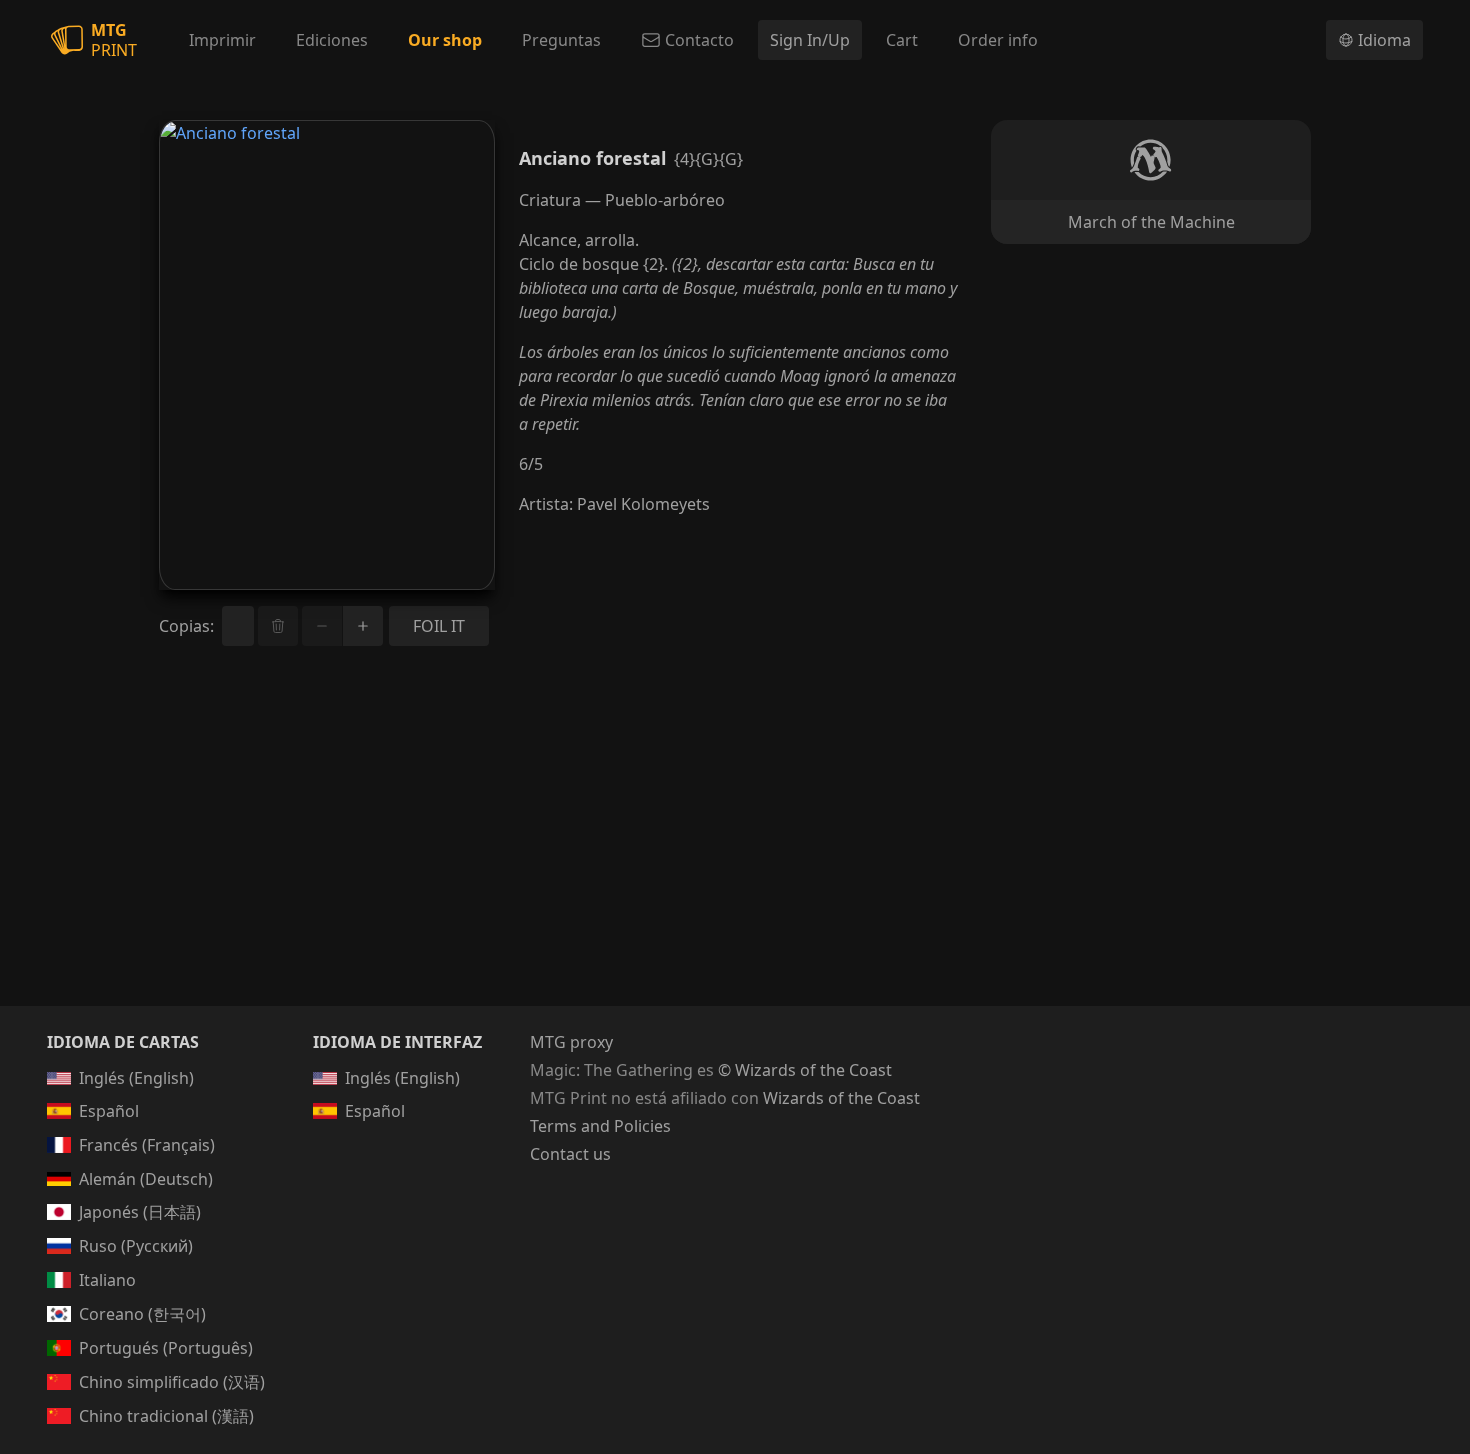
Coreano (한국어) (142, 1314)
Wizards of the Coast (841, 1098)
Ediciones (332, 40)
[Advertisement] (735, 850)
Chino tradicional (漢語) (166, 1416)
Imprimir (222, 40)
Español (109, 1111)
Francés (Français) (147, 1145)
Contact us (570, 1154)
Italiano (107, 1280)
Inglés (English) (136, 1078)
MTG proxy (571, 1042)
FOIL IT (439, 626)
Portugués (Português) (166, 1348)
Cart (902, 40)
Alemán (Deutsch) (146, 1179)
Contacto (699, 40)
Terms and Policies (600, 1126)
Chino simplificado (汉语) (172, 1382)
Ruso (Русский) (136, 1246)
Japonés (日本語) (140, 1212)
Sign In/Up (810, 40)
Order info (998, 40)
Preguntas (561, 40)
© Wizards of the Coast (805, 1070)
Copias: (186, 626)
